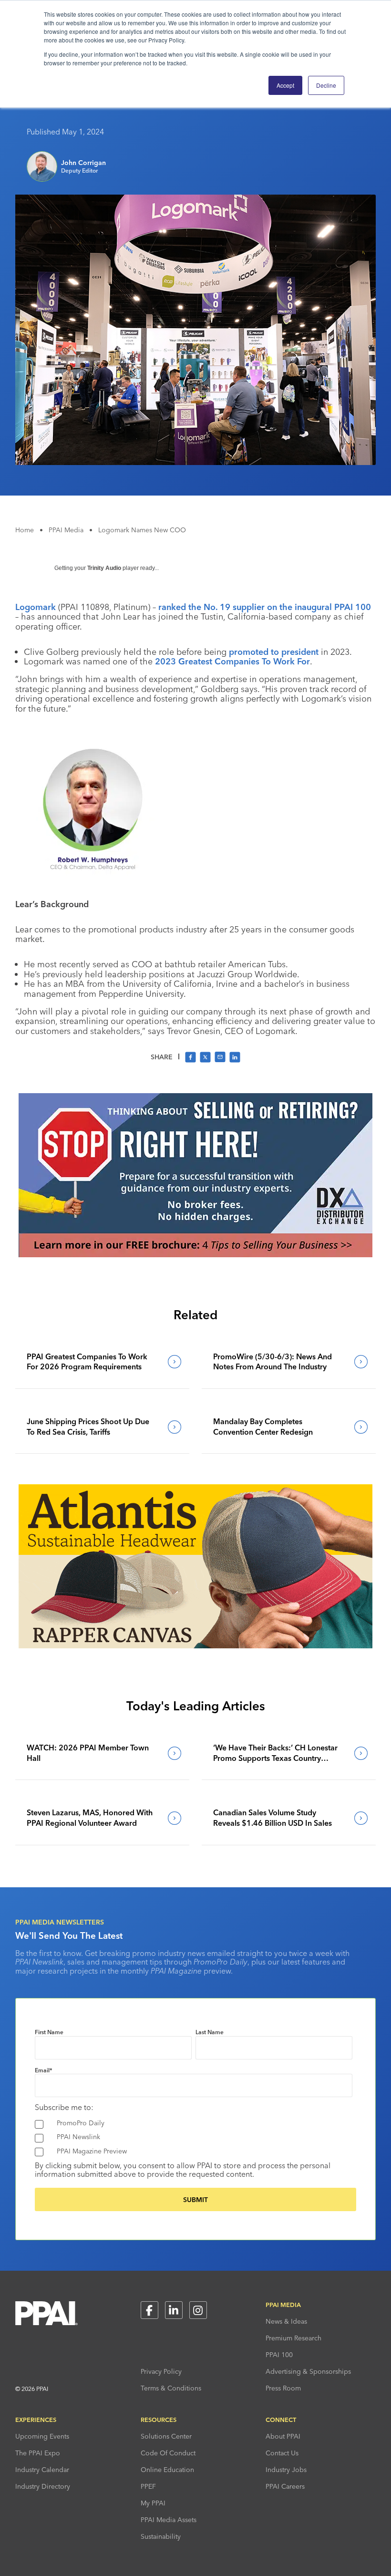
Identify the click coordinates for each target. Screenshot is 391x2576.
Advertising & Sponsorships (308, 2371)
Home (25, 530)
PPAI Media (66, 530)
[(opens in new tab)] (195, 1254)
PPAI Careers (285, 2486)
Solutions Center (166, 2436)
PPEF (148, 2486)
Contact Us (282, 2453)
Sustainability (161, 2536)
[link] (102, 1362)
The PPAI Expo (38, 2453)
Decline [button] (326, 85)
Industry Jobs (286, 2470)
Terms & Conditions (171, 2388)
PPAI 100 (279, 2355)
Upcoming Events (42, 2436)
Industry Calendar (42, 2470)
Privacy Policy (161, 2371)
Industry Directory (43, 2486)
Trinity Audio (104, 568)
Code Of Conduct (168, 2453)
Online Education (167, 2470)
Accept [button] (285, 85)
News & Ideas (286, 2321)
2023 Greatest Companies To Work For (232, 661)
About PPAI (283, 2436)
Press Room (283, 2388)
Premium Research (293, 2338)
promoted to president (274, 652)
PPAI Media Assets (169, 2520)
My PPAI (153, 2503)
